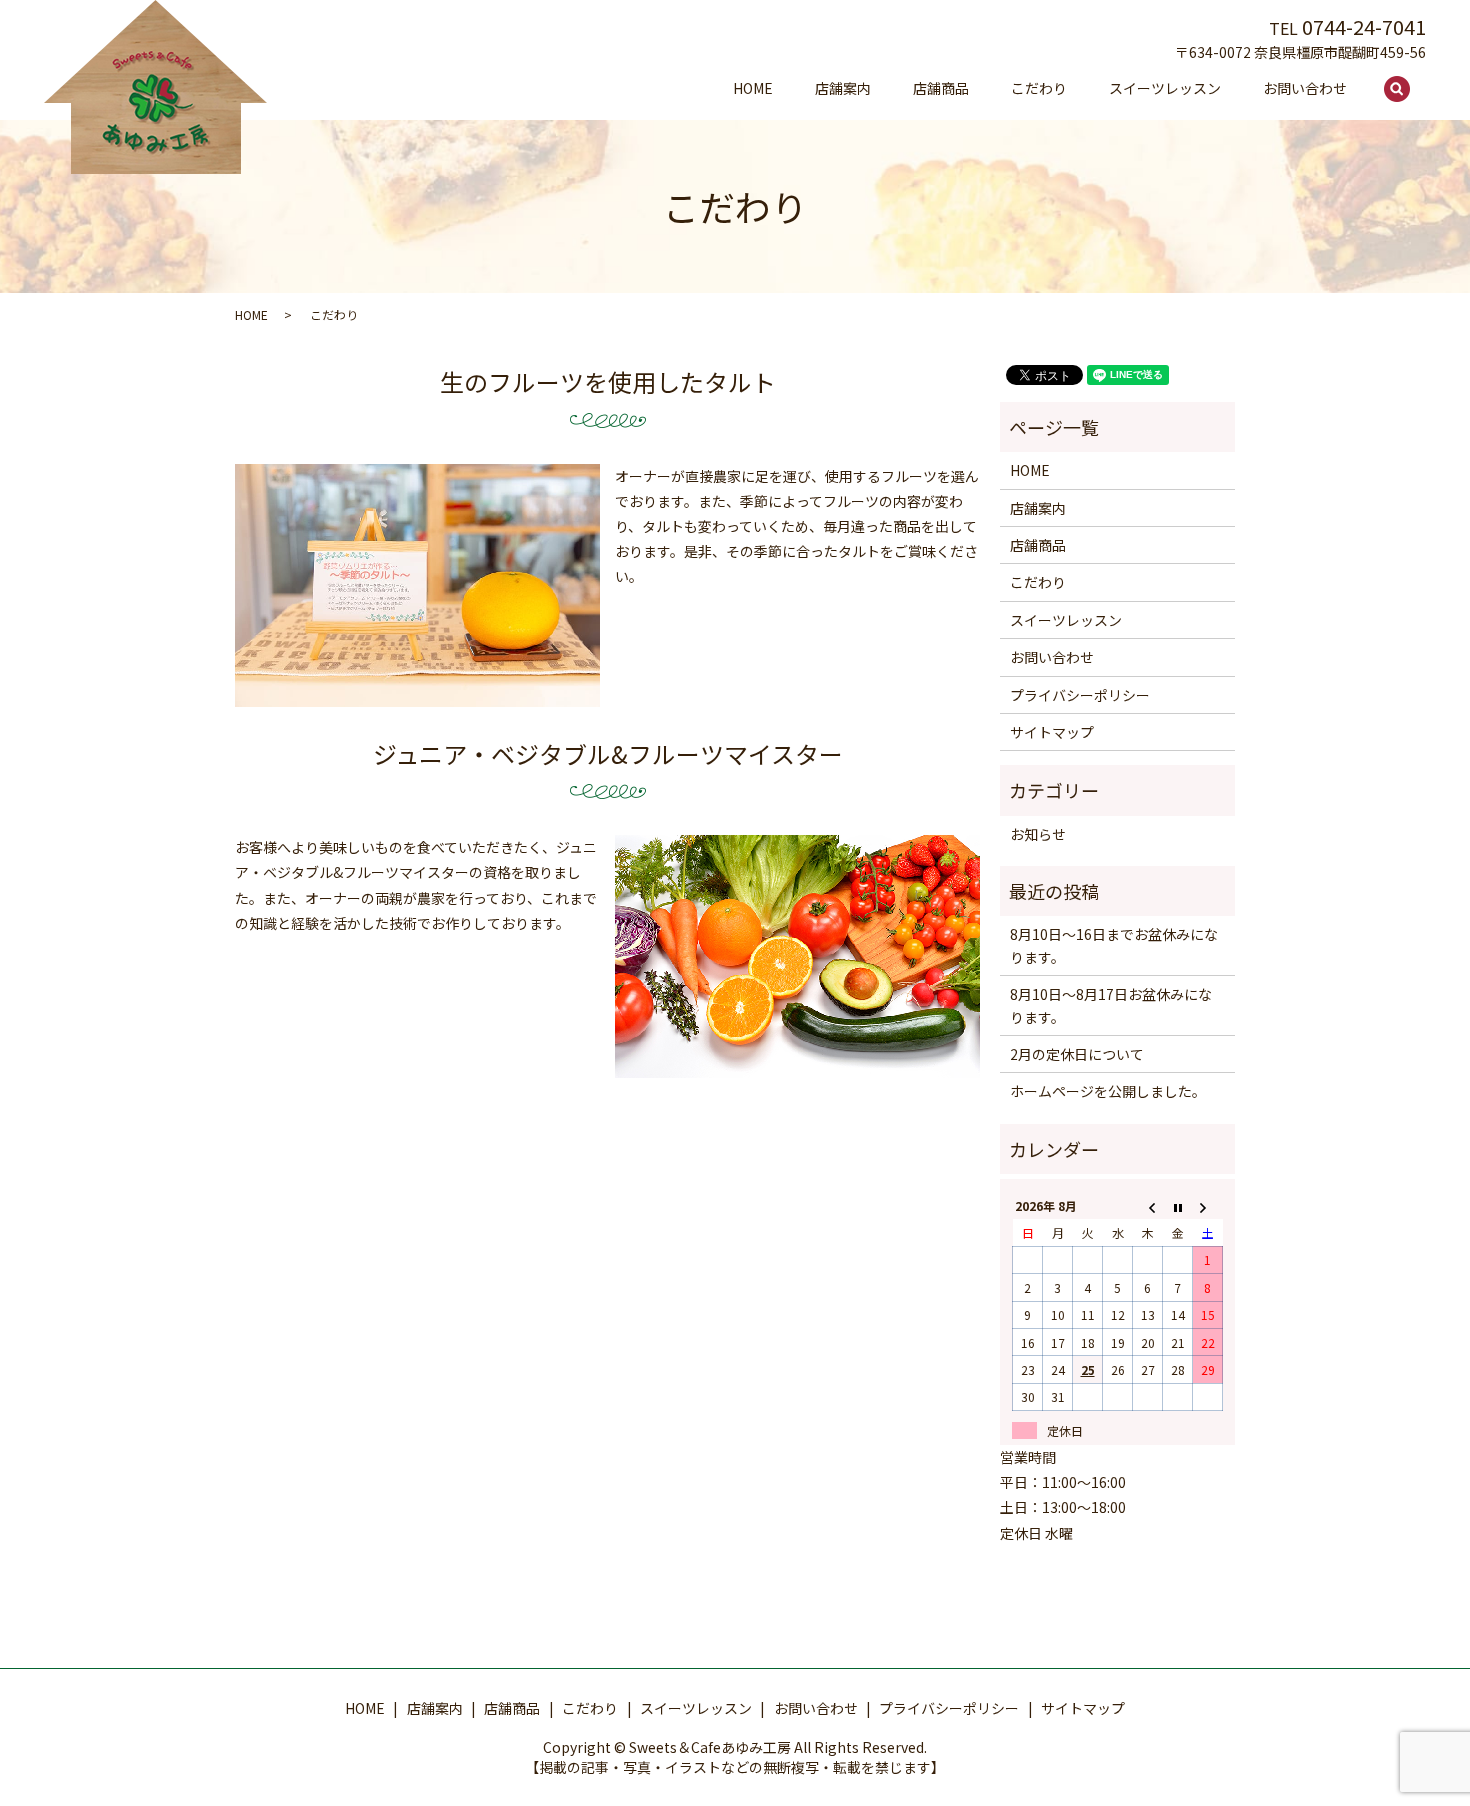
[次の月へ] (1208, 1205)
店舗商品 (941, 88)
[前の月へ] (1148, 1205)
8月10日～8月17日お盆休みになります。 (1111, 1005)
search (1408, 89)
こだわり (1039, 88)
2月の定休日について (1077, 1054)
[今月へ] (1178, 1205)
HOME (753, 88)
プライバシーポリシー (1080, 695)
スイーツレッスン (1165, 88)
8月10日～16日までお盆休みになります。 (1114, 945)
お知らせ (1038, 834)
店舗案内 (843, 88)
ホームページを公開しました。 (1108, 1091)
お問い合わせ (1305, 88)
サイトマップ (1052, 732)
